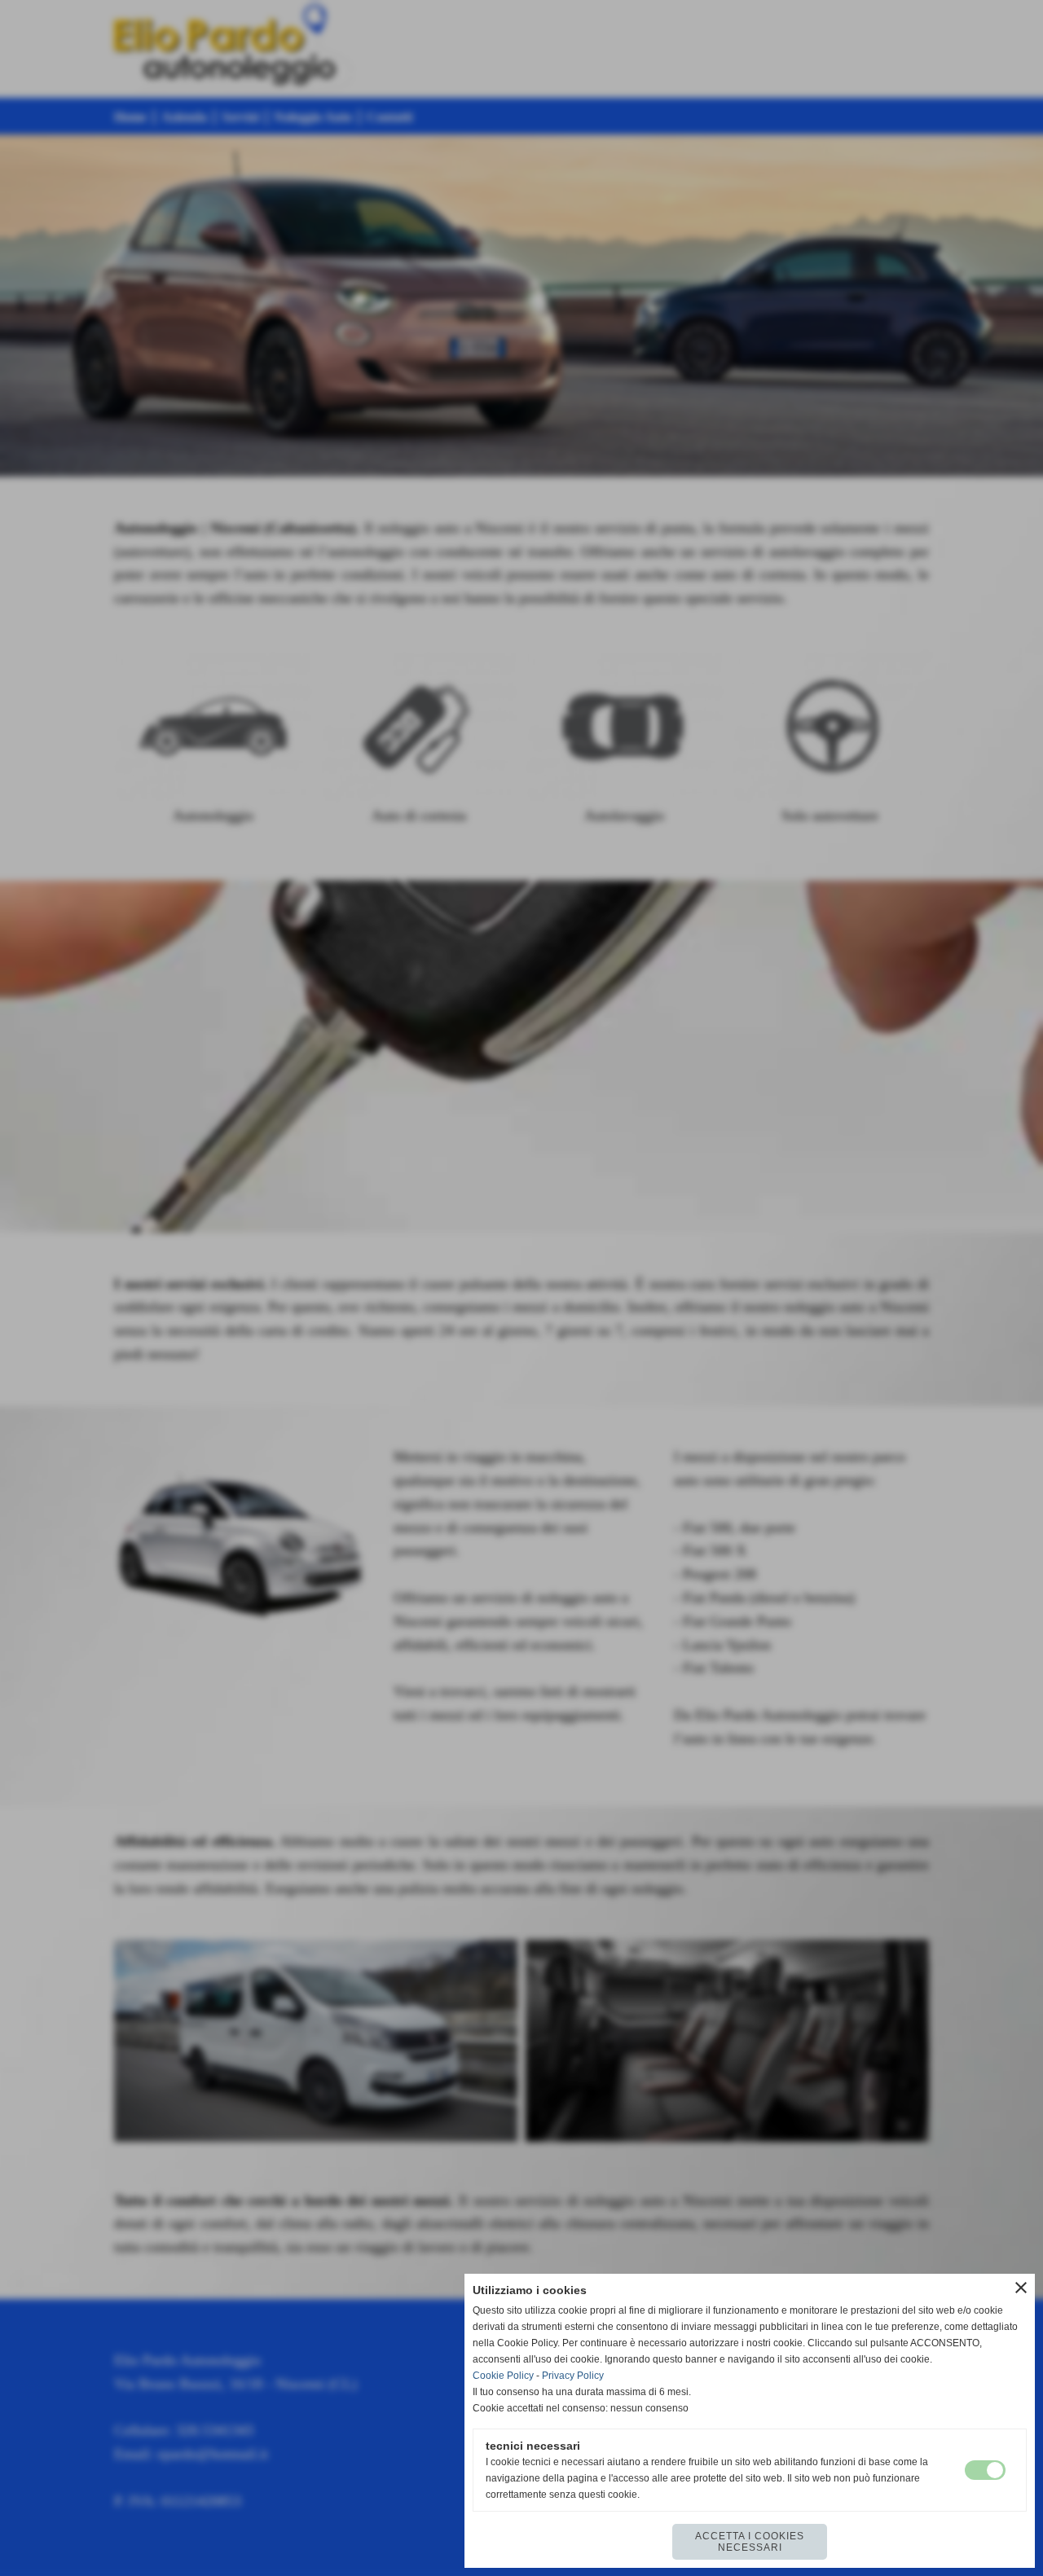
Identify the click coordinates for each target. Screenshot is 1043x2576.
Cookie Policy (503, 2376)
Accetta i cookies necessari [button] (750, 2542)
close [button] (1021, 2288)
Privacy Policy (573, 2376)
